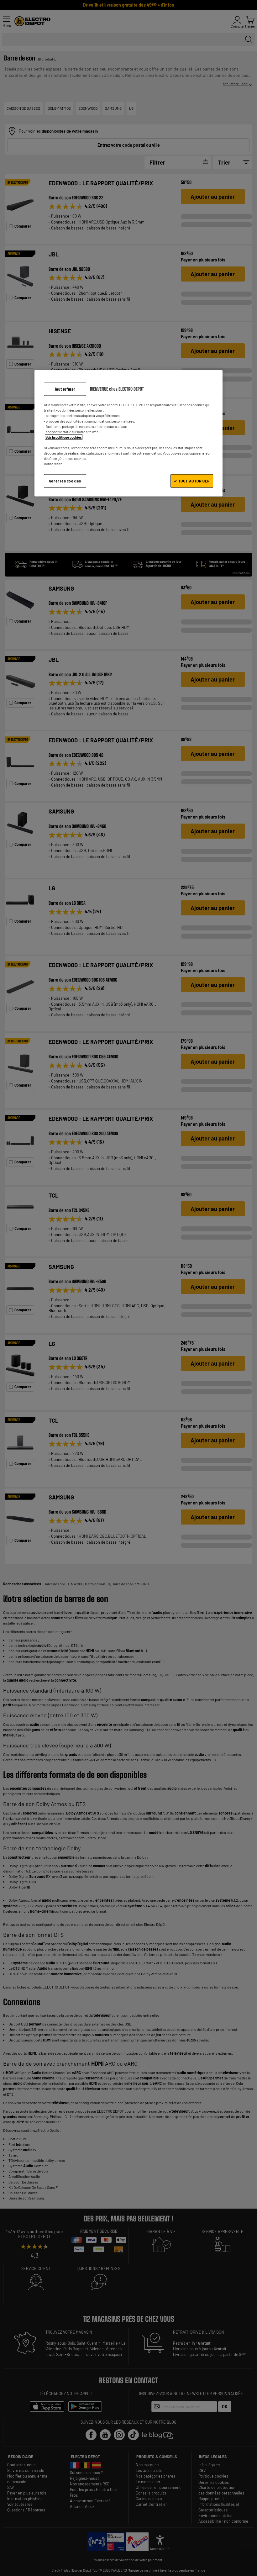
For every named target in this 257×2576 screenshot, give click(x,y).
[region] (128, 433)
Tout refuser (65, 389)
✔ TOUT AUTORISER (192, 481)
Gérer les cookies (65, 481)
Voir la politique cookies (64, 437)
